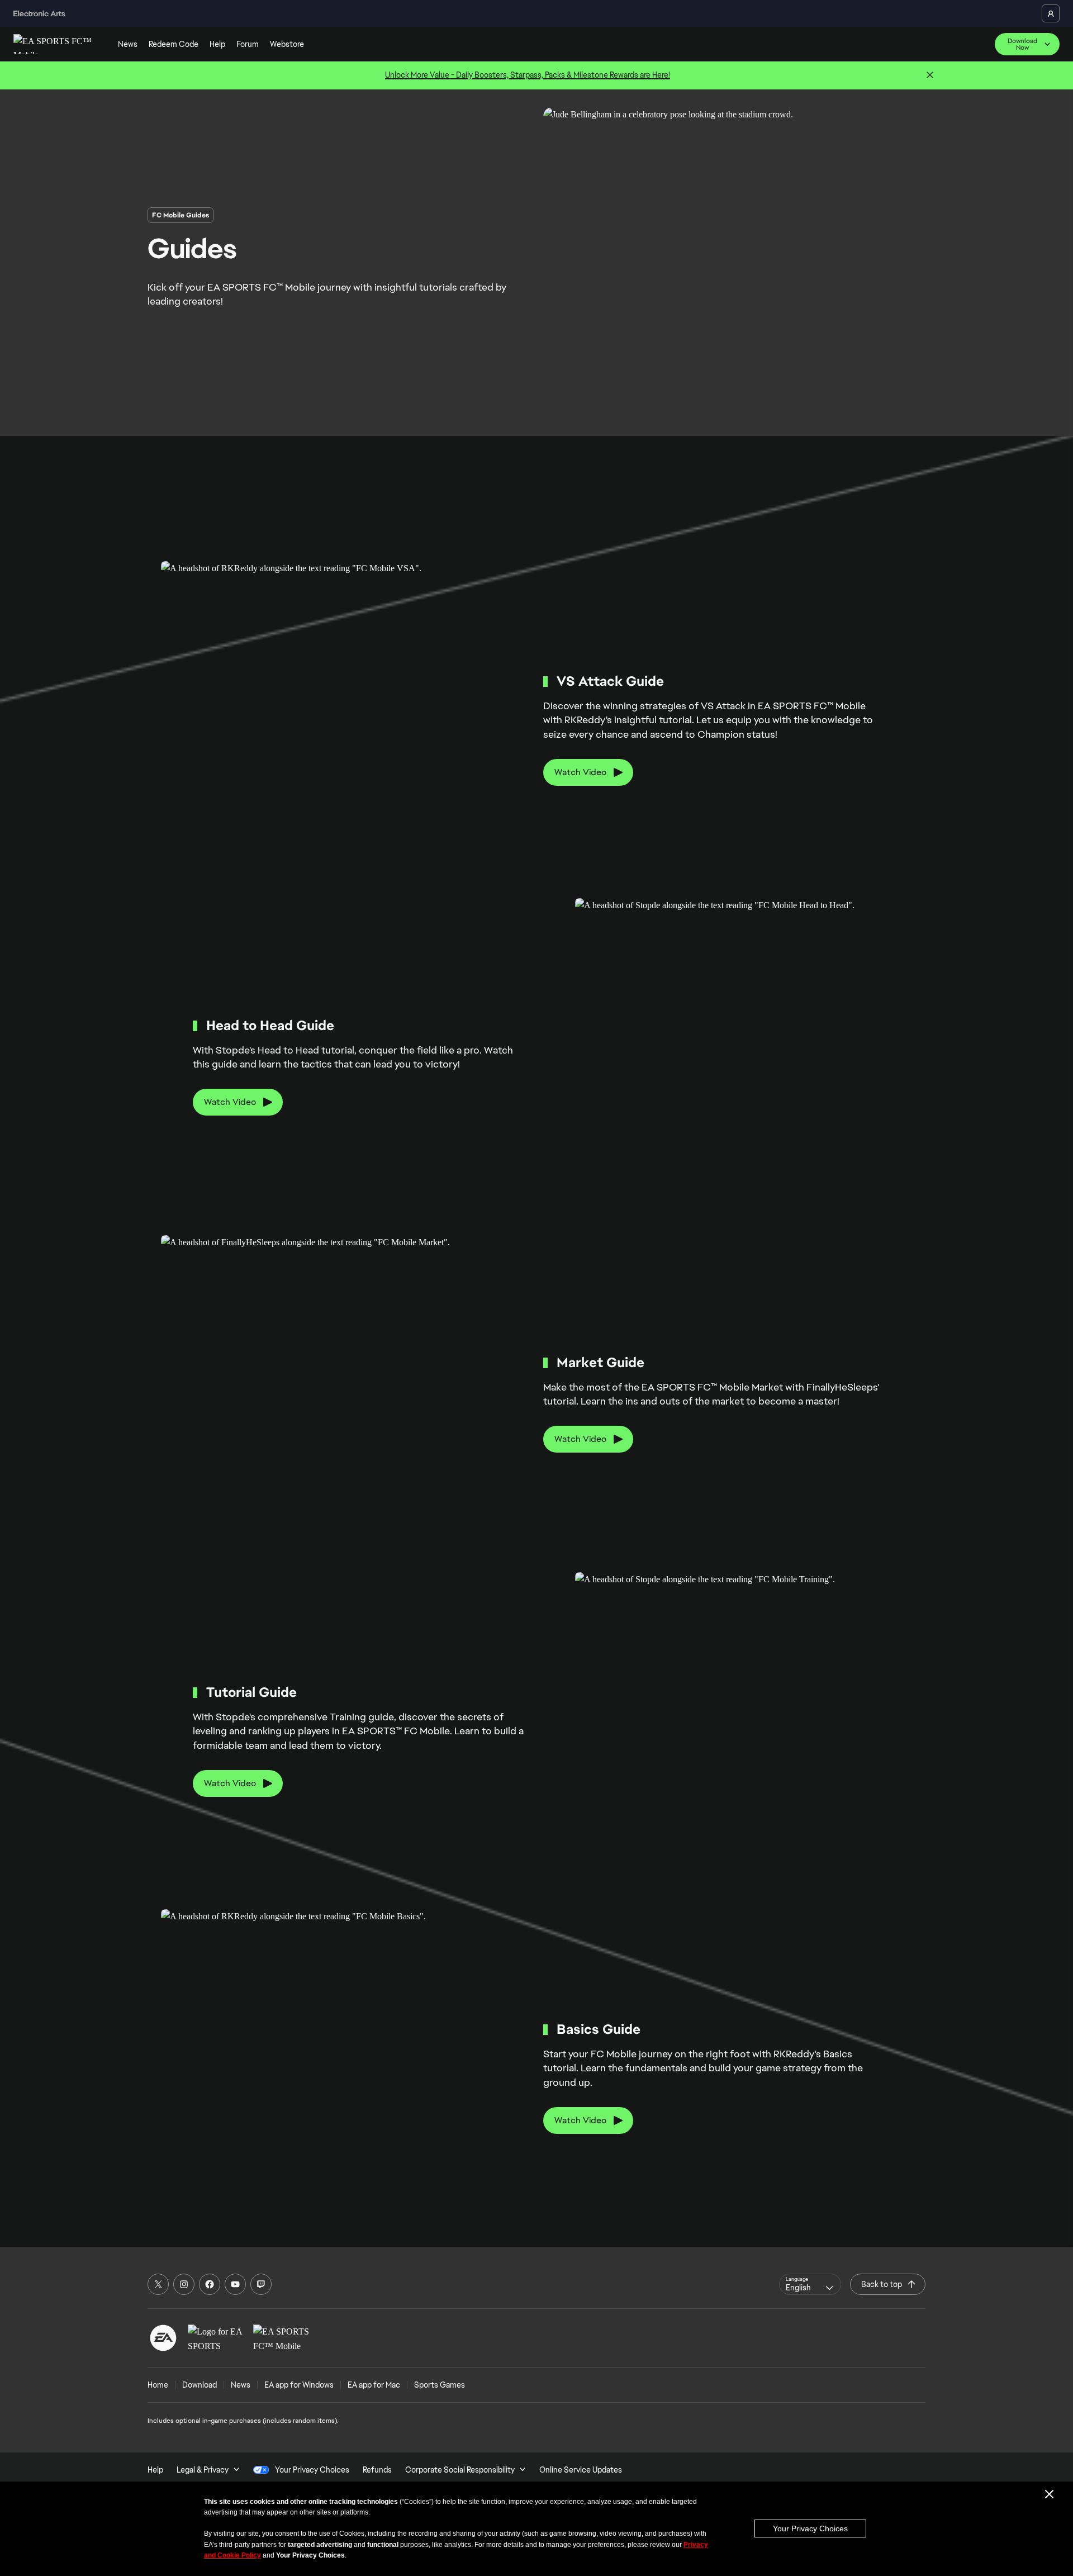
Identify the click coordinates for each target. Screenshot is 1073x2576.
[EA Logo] (163, 2338)
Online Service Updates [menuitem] (581, 2470)
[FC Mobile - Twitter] (158, 2284)
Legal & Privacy (203, 2470)
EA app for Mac (374, 2385)
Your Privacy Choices (810, 2528)
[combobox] (810, 2284)
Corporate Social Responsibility (460, 2470)
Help (217, 44)
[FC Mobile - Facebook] (210, 2284)
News (128, 44)
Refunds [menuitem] (377, 2470)
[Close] (930, 75)
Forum (248, 44)
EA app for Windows (299, 2385)
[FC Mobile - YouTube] (235, 2284)
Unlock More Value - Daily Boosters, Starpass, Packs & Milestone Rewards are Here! (528, 75)
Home (158, 2385)
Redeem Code (174, 44)
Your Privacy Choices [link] (312, 2470)
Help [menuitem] (155, 2470)
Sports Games (440, 2385)
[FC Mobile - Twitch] (261, 2284)
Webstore (287, 44)
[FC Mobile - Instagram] (184, 2284)
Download (200, 2385)
